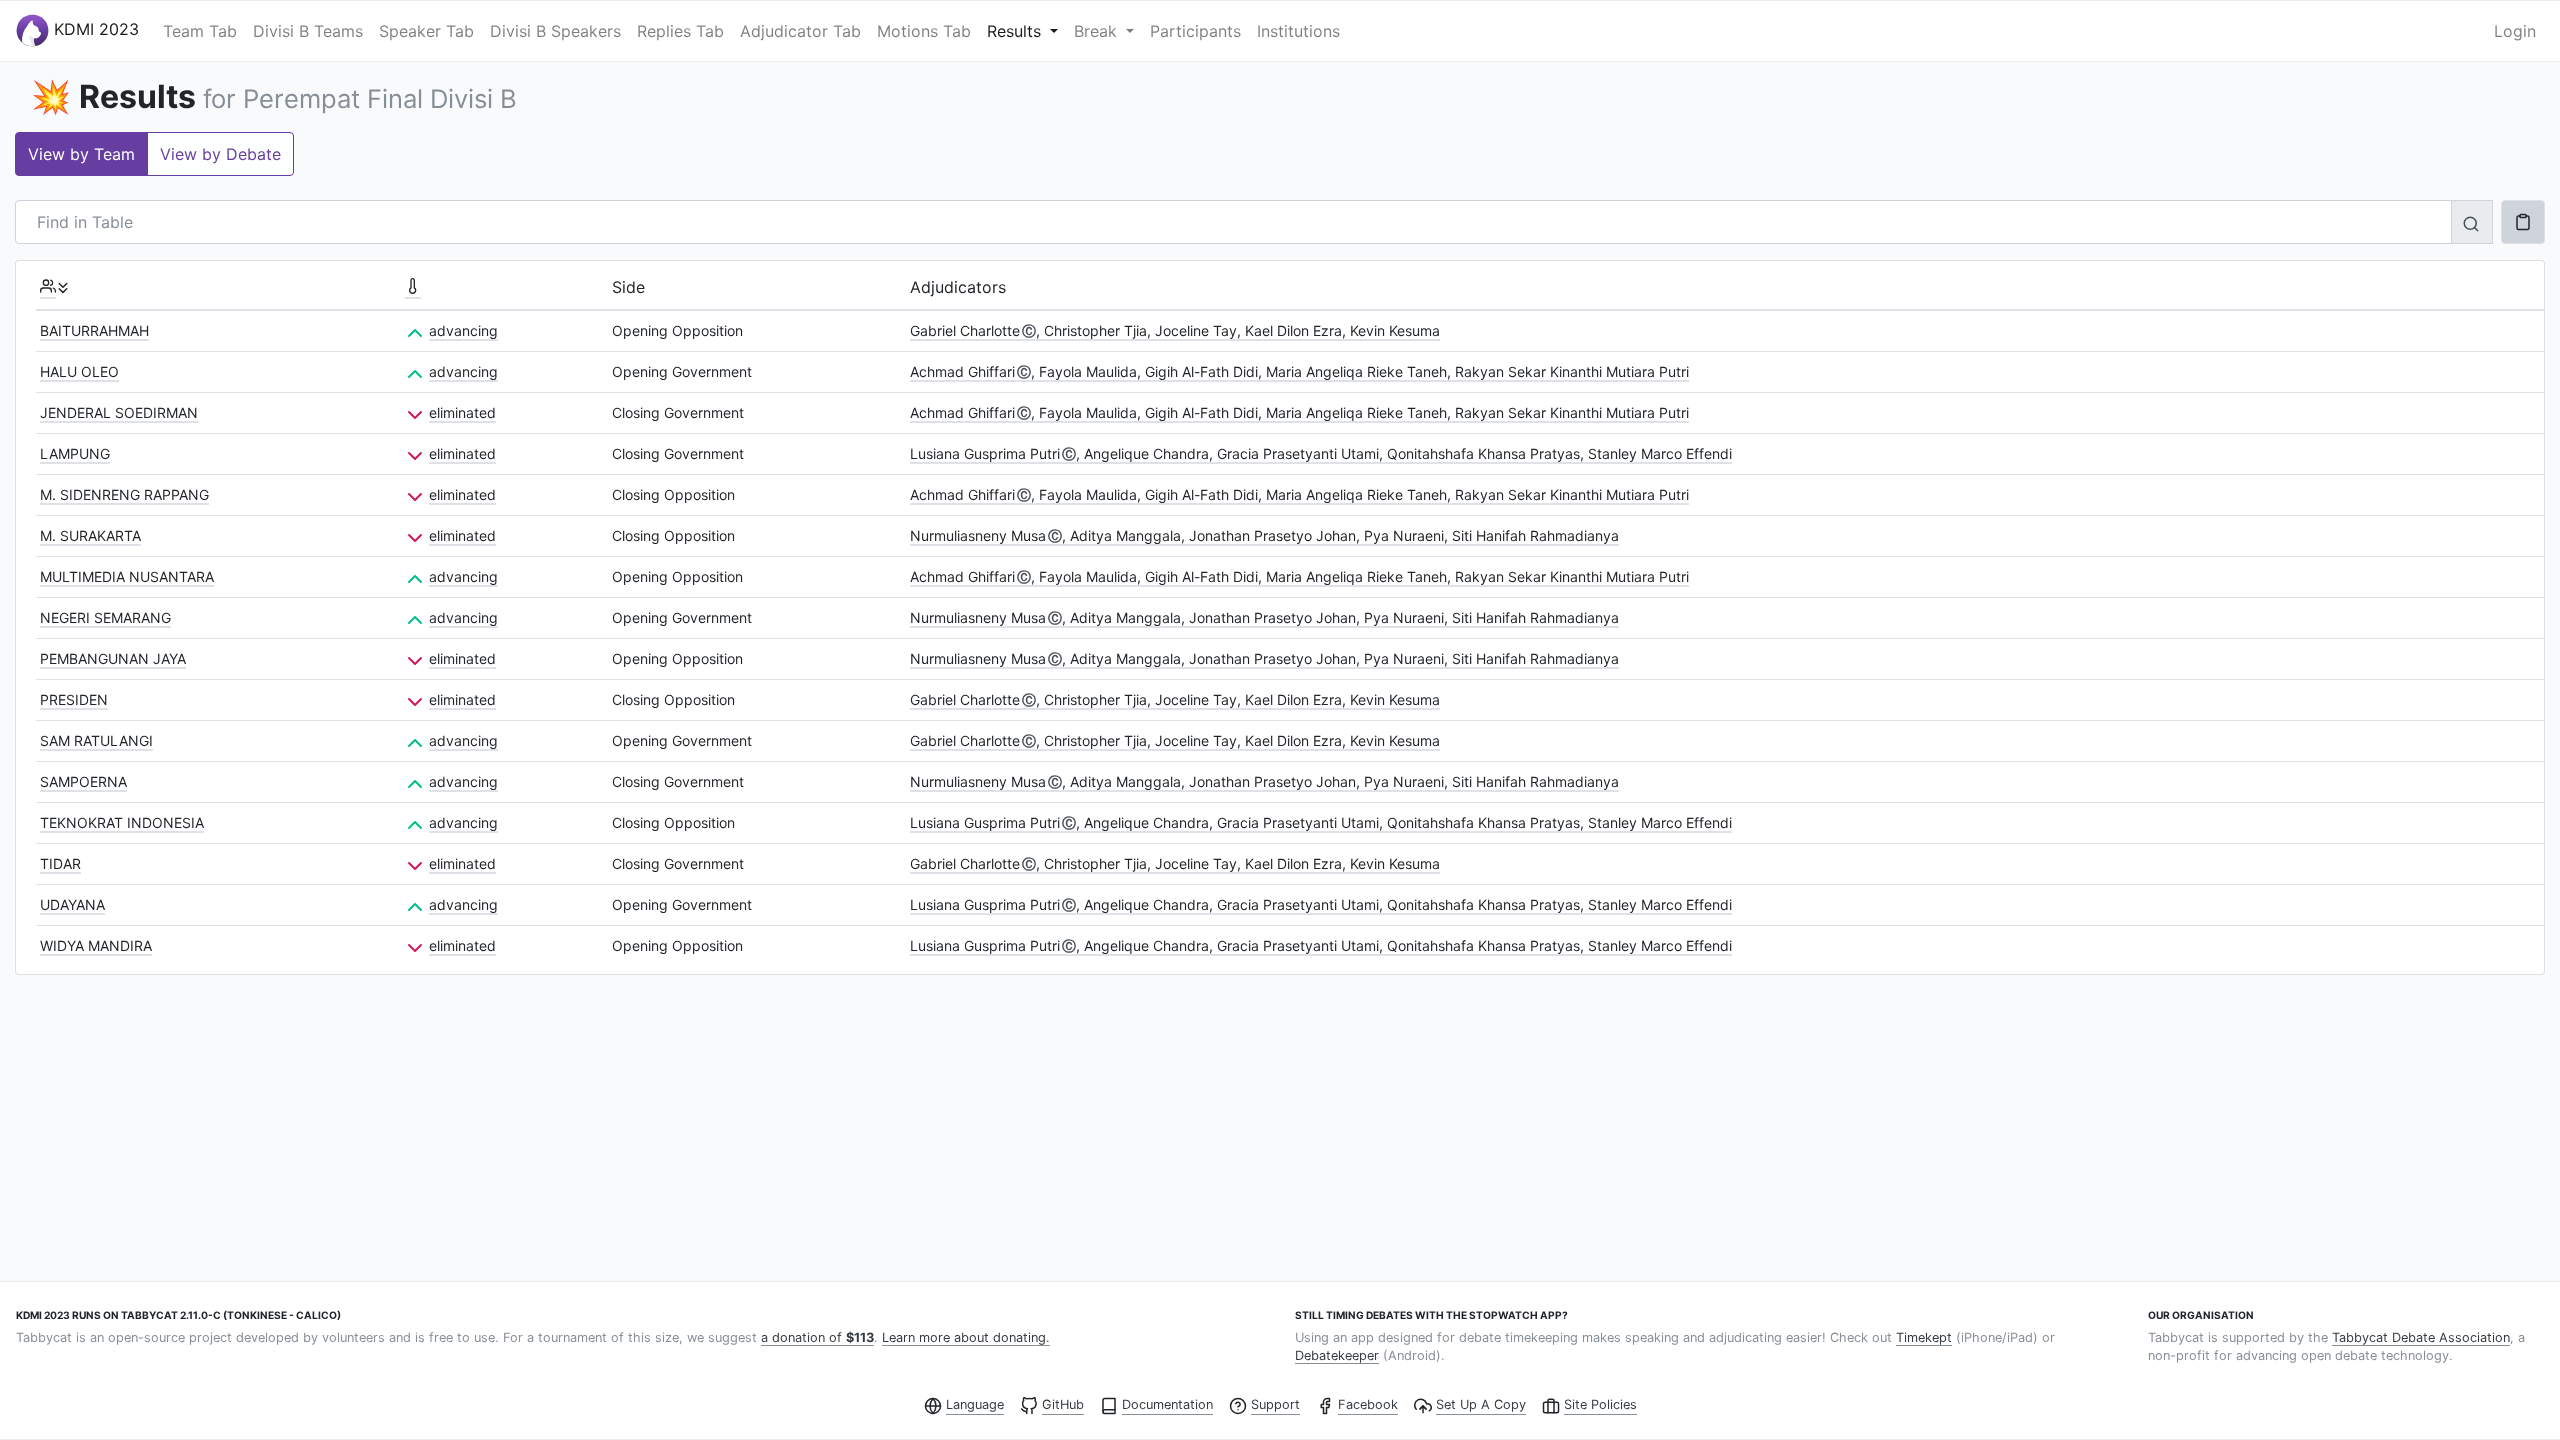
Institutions (1298, 31)
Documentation (1167, 1404)
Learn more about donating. (966, 1337)
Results (1016, 31)
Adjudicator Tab (800, 31)
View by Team (81, 154)
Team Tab (200, 31)
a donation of (817, 1337)
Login (2515, 31)
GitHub (1063, 1404)
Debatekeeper (1337, 1355)
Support (1275, 1404)
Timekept (1924, 1337)
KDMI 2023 (94, 29)
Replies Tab (680, 31)
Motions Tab (924, 31)
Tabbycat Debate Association (2421, 1337)
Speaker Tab (426, 31)
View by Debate (220, 154)
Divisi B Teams (308, 31)
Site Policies (1600, 1404)
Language (975, 1404)
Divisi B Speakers (555, 31)
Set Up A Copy (1481, 1404)
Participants (1195, 31)
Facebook (1368, 1404)
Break (1098, 31)
